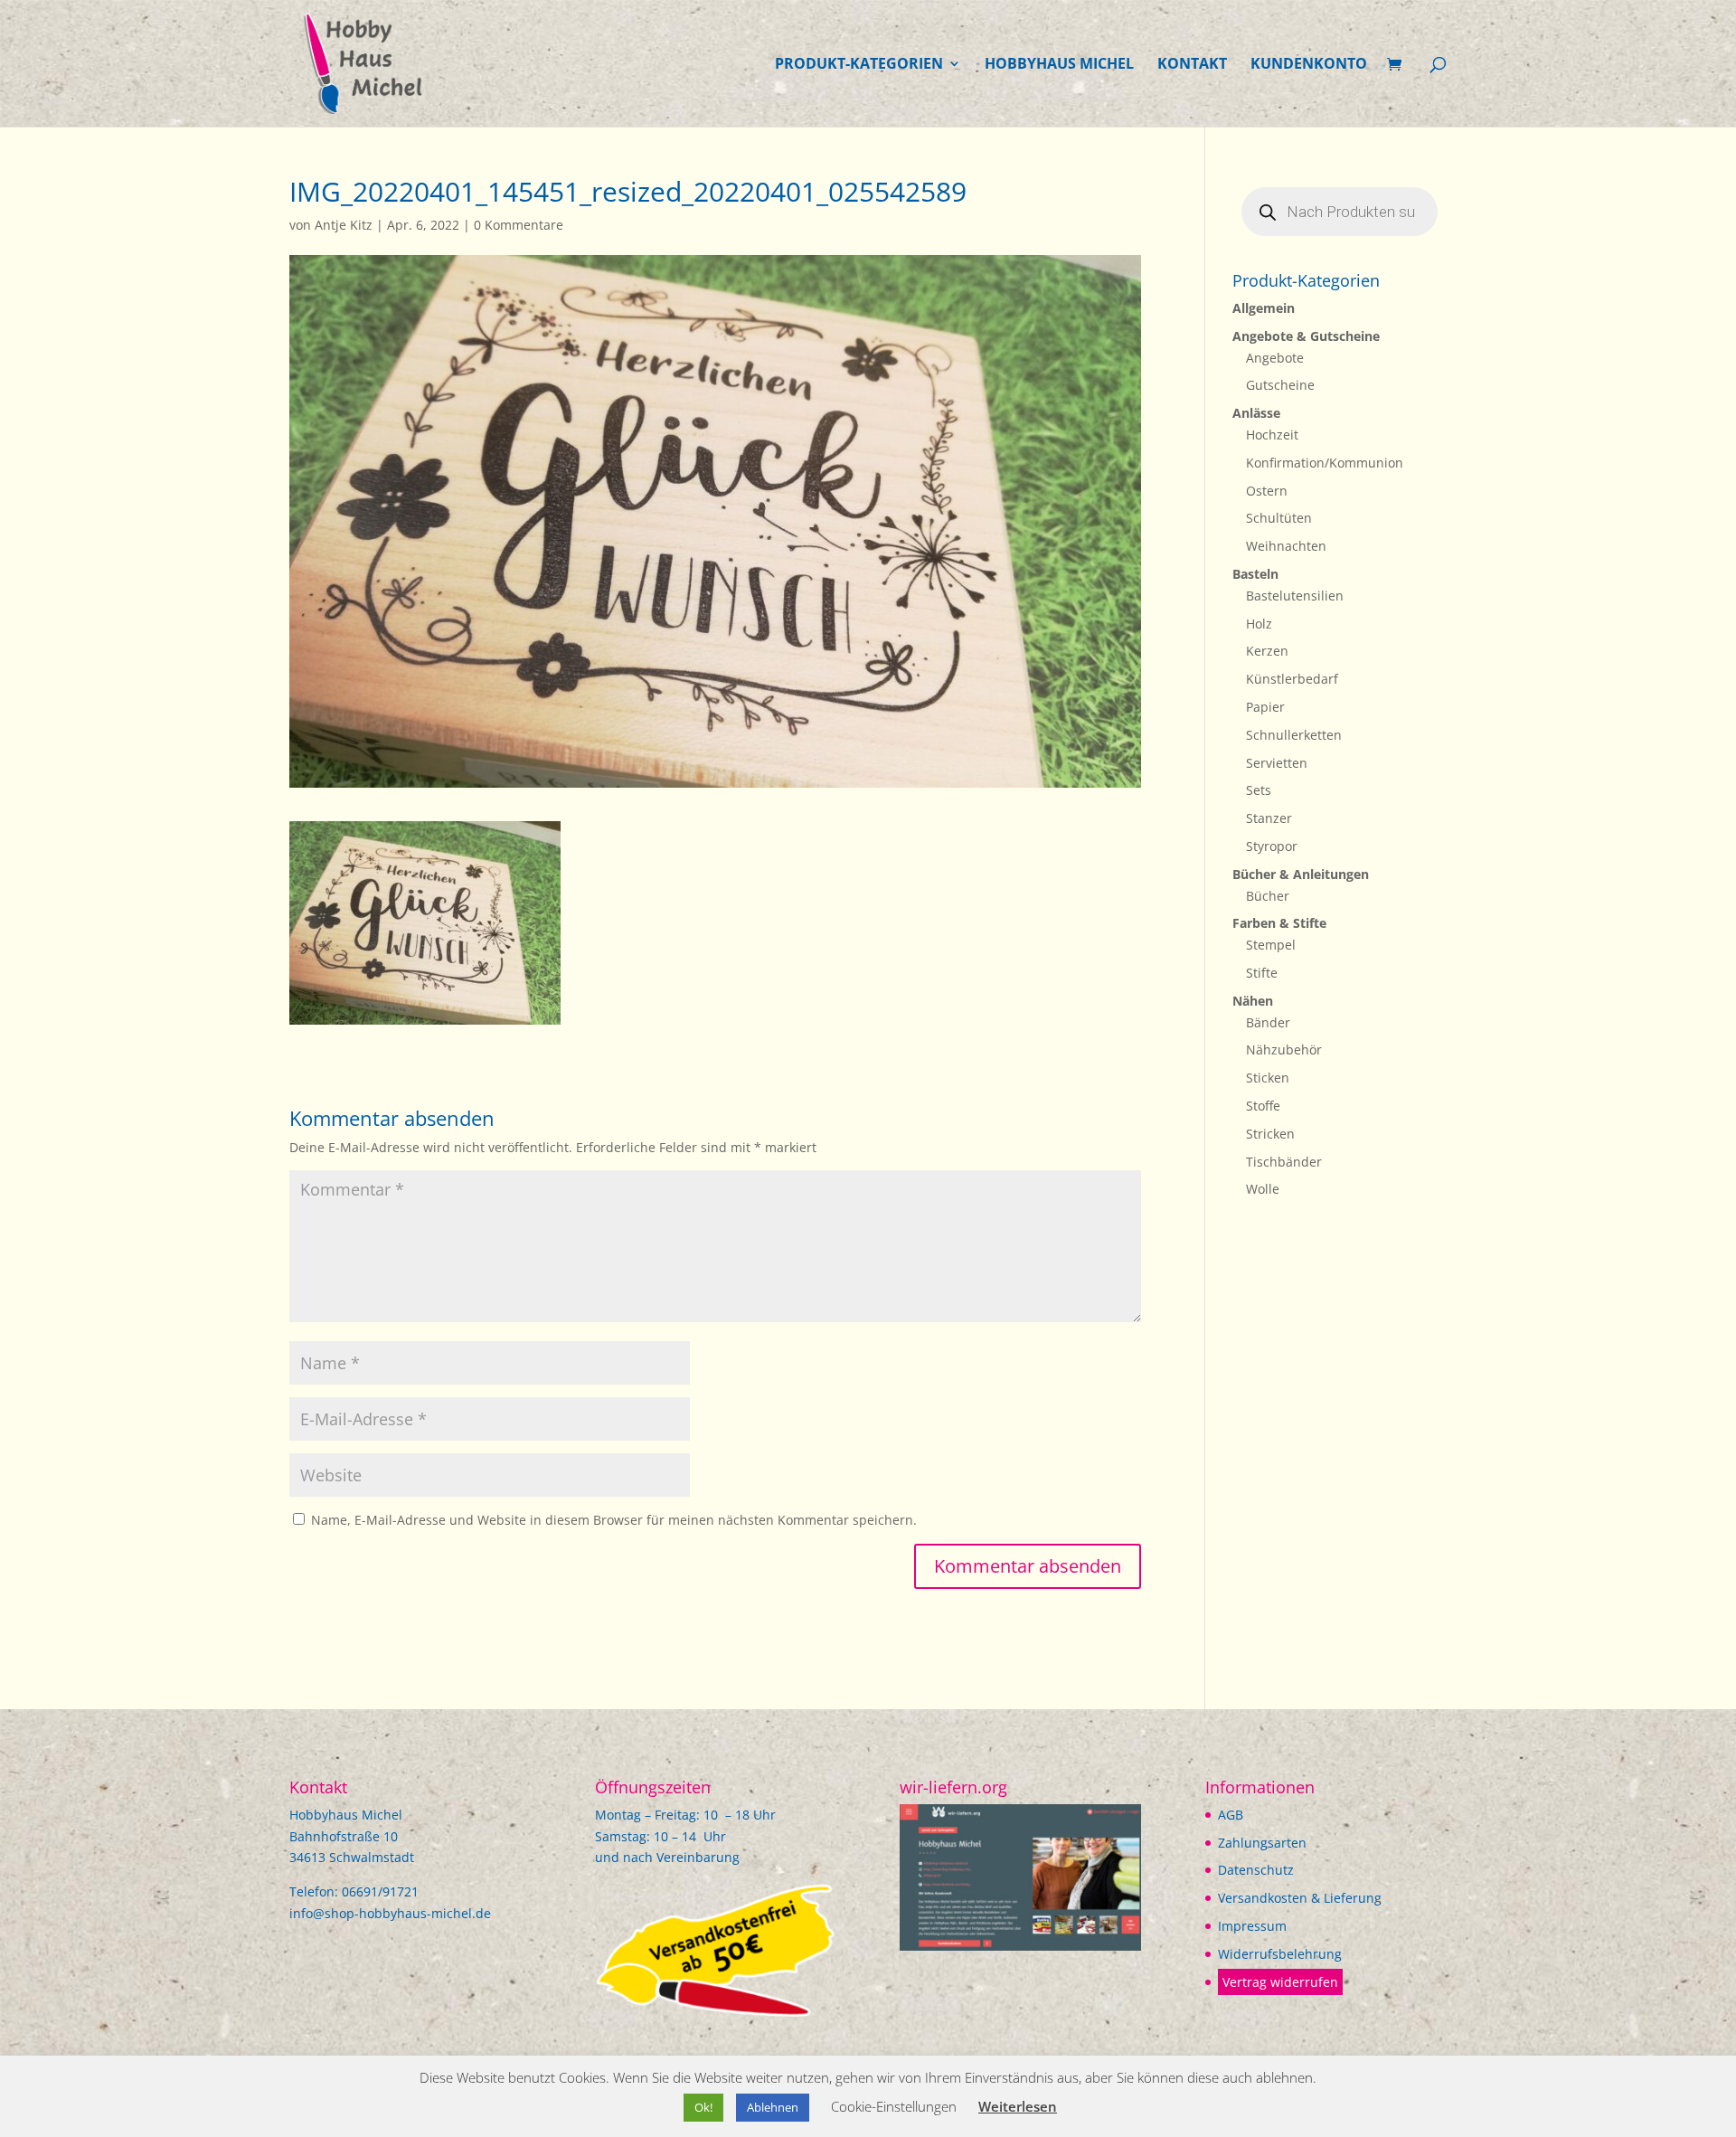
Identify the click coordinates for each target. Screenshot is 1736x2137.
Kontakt (1192, 65)
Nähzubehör (1284, 1050)
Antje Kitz (344, 225)
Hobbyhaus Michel (1059, 65)
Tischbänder (1284, 1162)
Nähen (1253, 1001)
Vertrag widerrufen (1280, 1982)
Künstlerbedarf (1292, 679)
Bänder (1268, 1022)
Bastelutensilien (1295, 596)
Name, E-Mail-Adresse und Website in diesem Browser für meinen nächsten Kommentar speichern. (614, 1520)
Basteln (1255, 574)
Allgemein (1264, 308)
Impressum (1252, 1926)
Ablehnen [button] (773, 2107)
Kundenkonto (1309, 65)
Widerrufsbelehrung (1280, 1954)
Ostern (1267, 491)
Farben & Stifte (1279, 923)
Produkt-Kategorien (859, 65)
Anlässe (1256, 413)
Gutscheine (1280, 385)
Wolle (1263, 1189)
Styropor (1272, 846)
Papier (1265, 707)
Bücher (1268, 896)
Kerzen (1267, 651)
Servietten (1277, 763)
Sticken (1268, 1078)
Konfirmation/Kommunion (1325, 463)
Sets (1259, 790)
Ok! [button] (703, 2107)
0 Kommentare (519, 225)
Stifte (1262, 973)
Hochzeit (1272, 435)
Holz (1259, 624)
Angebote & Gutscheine (1306, 336)
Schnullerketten (1294, 735)
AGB (1231, 1815)
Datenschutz (1256, 1870)
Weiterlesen (1018, 2106)
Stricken (1270, 1134)
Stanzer (1269, 818)
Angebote (1275, 358)
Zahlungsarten (1262, 1843)
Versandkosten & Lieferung (1300, 1898)
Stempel (1271, 945)
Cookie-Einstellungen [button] (894, 2106)
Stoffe (1263, 1106)
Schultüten (1279, 518)
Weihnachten (1286, 546)
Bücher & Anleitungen (1301, 874)
